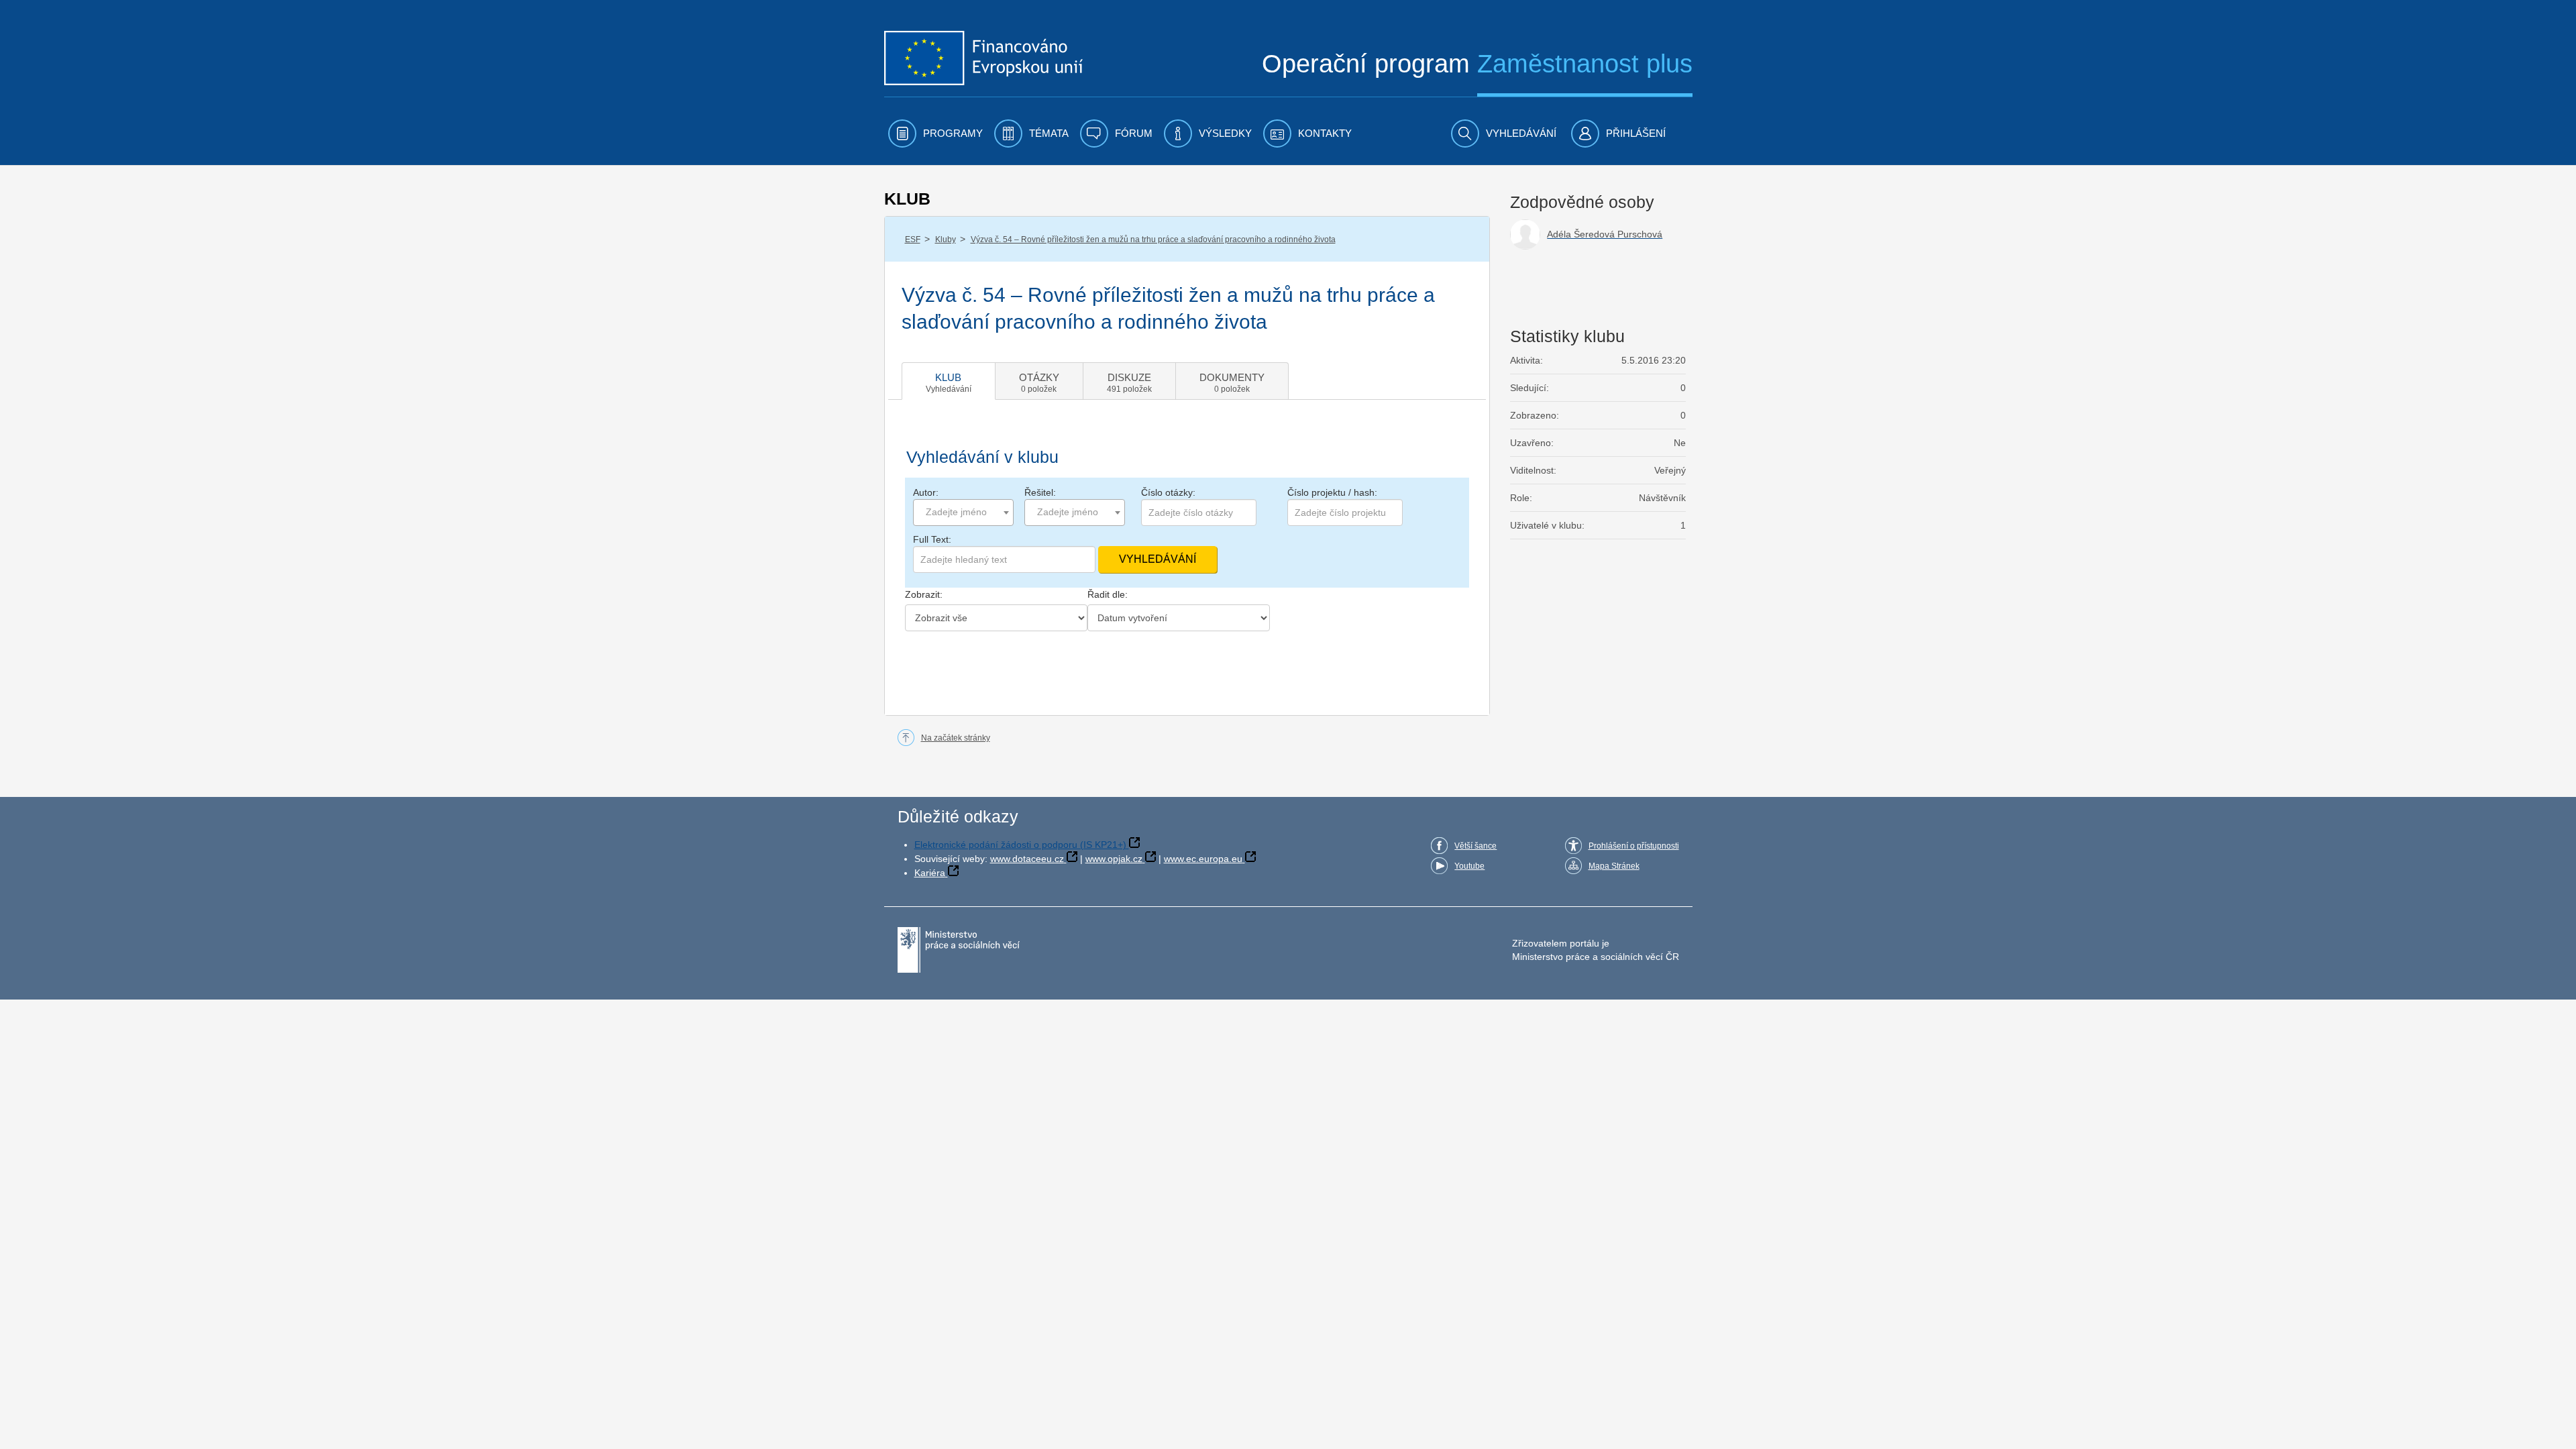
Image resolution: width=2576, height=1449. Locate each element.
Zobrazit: (924, 594)
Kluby (946, 239)
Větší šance (1475, 846)
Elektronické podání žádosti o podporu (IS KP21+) (1020, 845)
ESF (913, 239)
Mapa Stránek (1614, 866)
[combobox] (963, 513)
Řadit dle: (1108, 594)
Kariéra (930, 873)
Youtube (1469, 866)
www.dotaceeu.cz (1027, 859)
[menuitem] (935, 133)
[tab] (949, 381)
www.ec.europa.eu (1203, 859)
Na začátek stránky (956, 738)
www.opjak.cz (1114, 859)
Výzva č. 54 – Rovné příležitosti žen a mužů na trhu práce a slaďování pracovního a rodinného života (1153, 239)
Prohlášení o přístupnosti (1634, 846)
